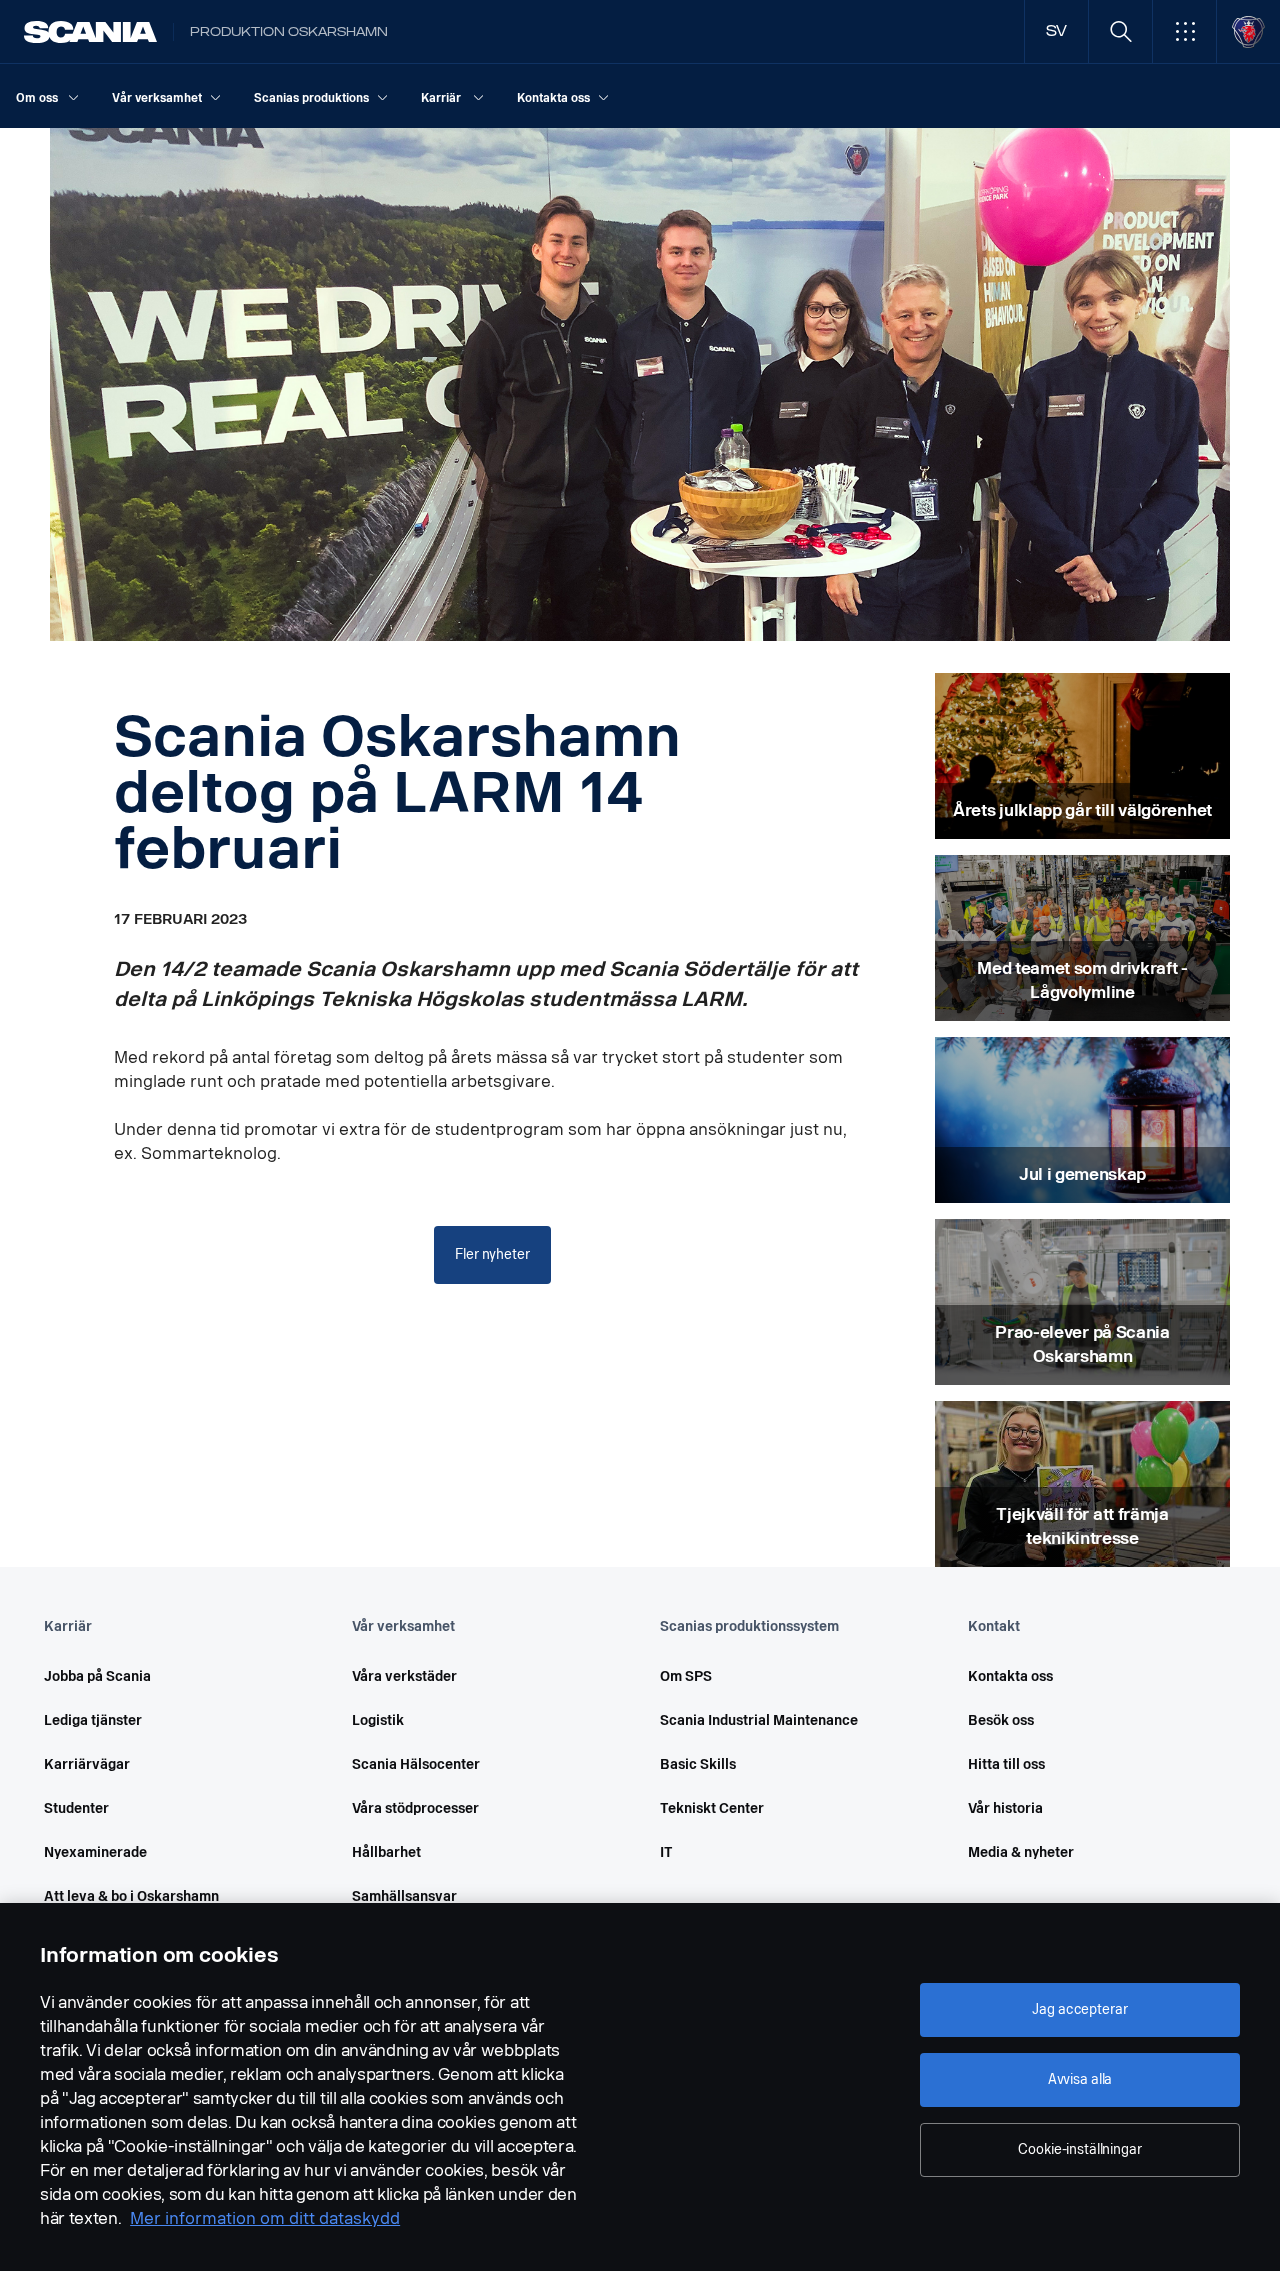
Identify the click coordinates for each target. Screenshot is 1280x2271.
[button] (1184, 31)
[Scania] (90, 32)
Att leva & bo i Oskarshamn (131, 1896)
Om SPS (686, 1676)
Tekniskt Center (712, 1808)
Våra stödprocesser (415, 1808)
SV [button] (1057, 31)
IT (666, 1852)
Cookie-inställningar (1079, 2149)
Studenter (76, 1808)
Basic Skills (698, 1764)
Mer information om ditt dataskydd (265, 2218)
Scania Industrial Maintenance (759, 1720)
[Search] (1120, 31)
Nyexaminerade (95, 1852)
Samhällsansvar (404, 1896)
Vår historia (1005, 1808)
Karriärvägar (87, 1764)
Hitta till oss (1006, 1764)
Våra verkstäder (404, 1676)
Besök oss (1001, 1720)
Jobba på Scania (97, 1676)
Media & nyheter (1021, 1852)
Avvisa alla (1080, 2079)
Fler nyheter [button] (492, 1254)
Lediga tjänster (93, 1720)
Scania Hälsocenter (416, 1764)
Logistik (378, 1720)
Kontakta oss (1010, 1676)
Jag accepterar (1079, 2009)
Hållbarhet (386, 1852)
